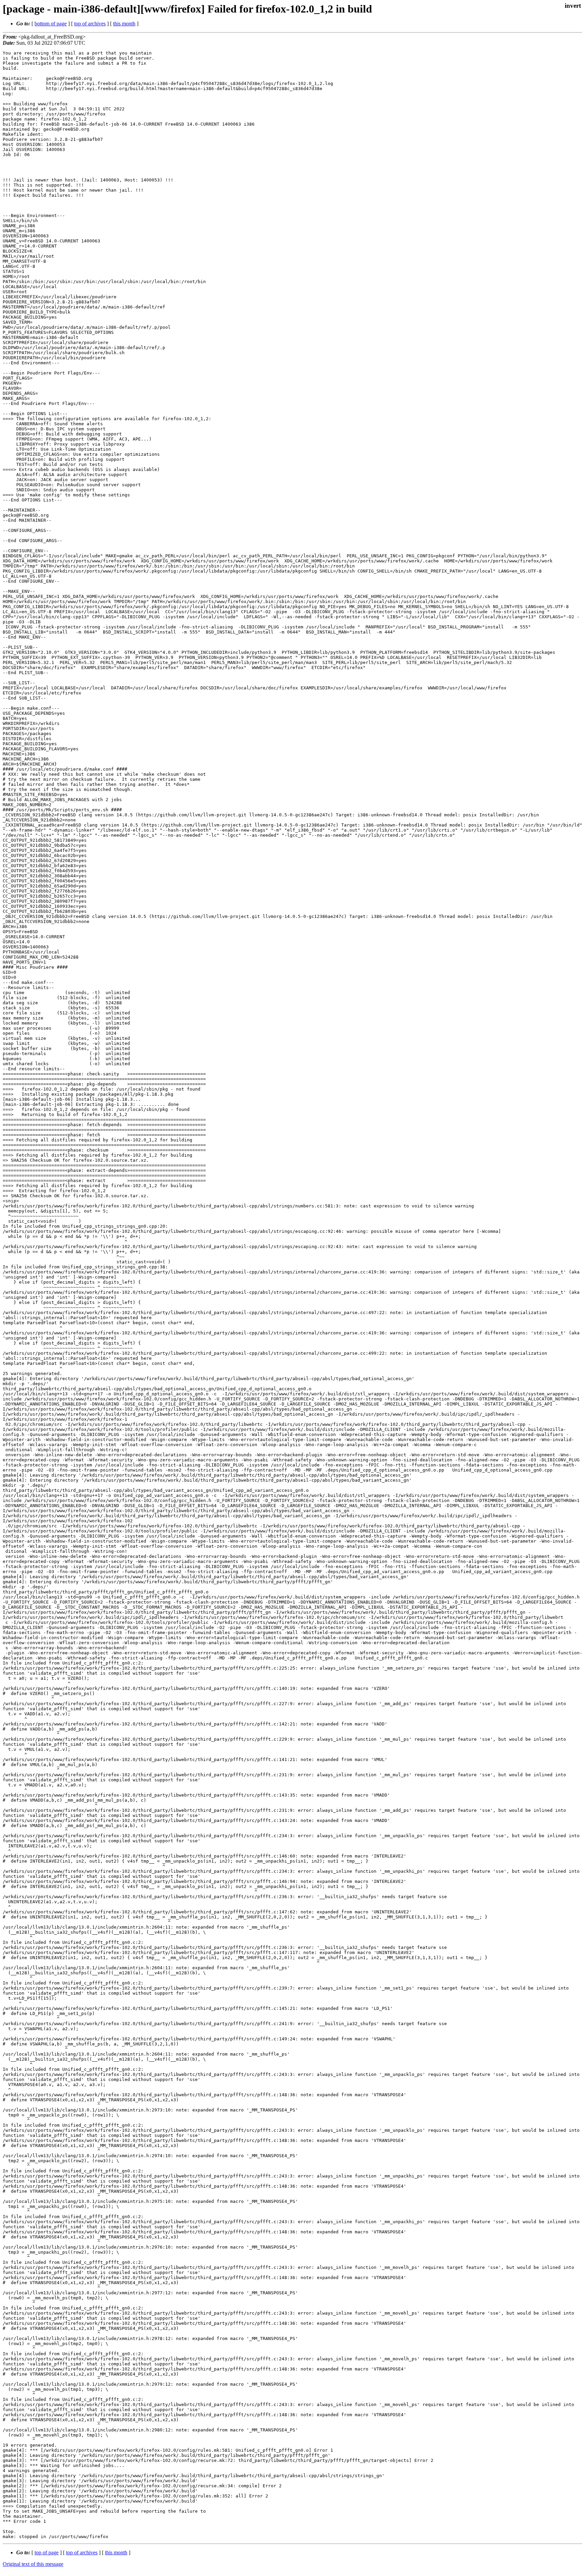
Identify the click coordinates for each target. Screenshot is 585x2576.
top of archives (90, 24)
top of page (47, 2552)
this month (124, 24)
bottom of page (51, 24)
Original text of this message (33, 2564)
